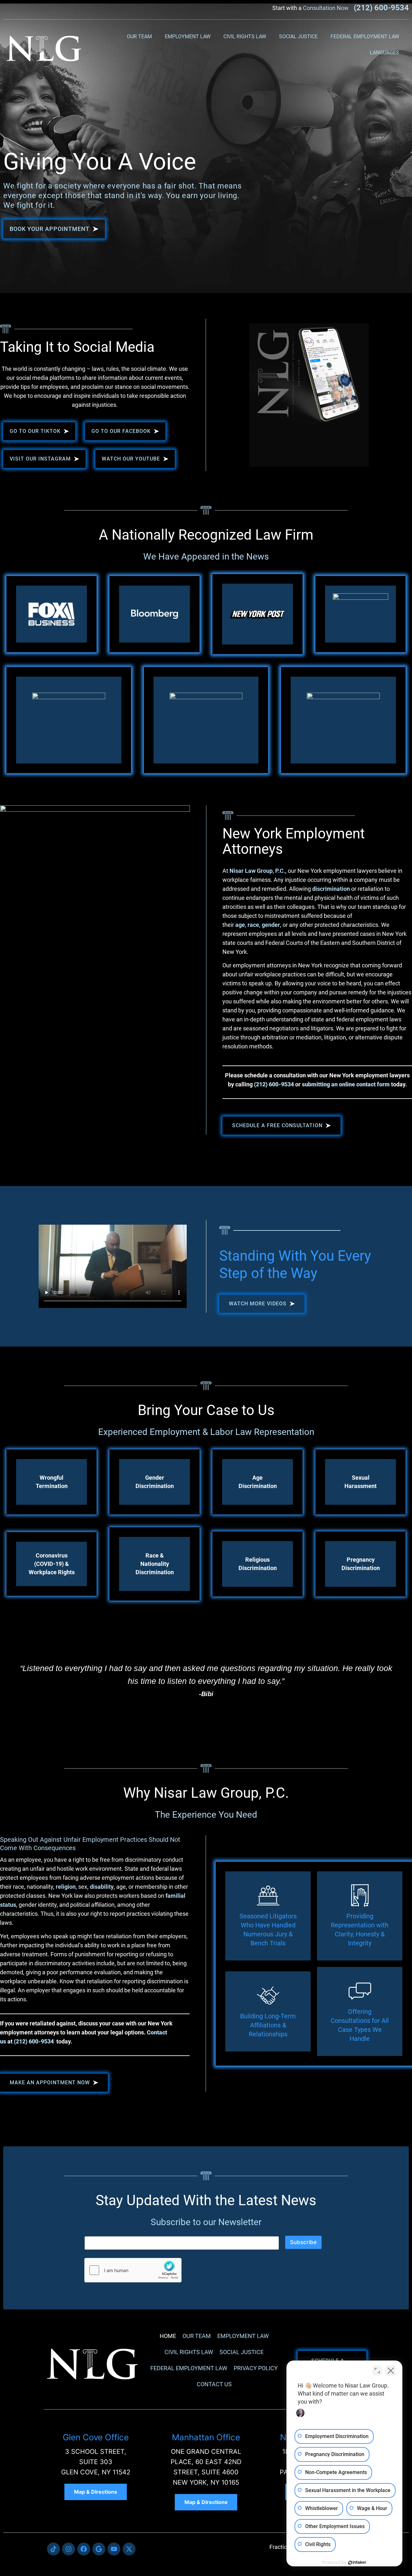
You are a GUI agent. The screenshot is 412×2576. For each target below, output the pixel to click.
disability (102, 1887)
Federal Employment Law (365, 37)
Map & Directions (96, 2492)
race (253, 925)
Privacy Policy (256, 2368)
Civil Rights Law (245, 37)
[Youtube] (114, 2549)
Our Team (139, 37)
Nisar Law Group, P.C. (257, 871)
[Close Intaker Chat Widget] (391, 2370)
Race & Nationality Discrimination (155, 1564)
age (240, 925)
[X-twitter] (129, 2549)
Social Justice (298, 37)
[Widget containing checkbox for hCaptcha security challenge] (133, 2270)
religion (66, 1887)
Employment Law (188, 37)
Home (168, 2336)
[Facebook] (84, 2549)
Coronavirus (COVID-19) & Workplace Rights (52, 1564)
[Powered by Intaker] (357, 2562)
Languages (384, 53)
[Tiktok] (53, 2549)
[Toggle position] (377, 2370)
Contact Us (214, 2384)
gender (271, 925)
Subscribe (303, 2242)
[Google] (99, 2549)
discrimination (331, 889)
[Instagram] (69, 2549)
